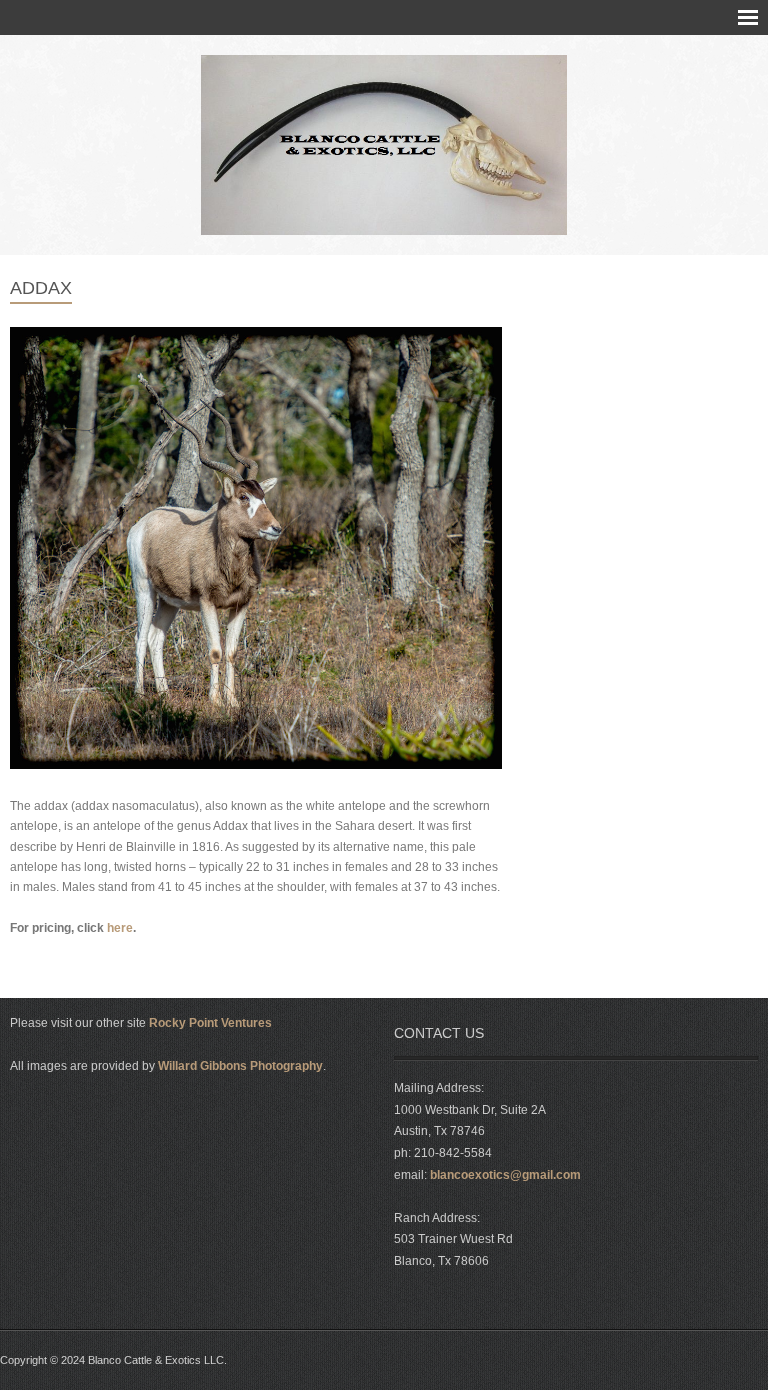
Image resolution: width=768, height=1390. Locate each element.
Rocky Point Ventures (210, 1023)
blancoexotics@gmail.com (505, 1175)
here (120, 928)
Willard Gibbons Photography (240, 1066)
